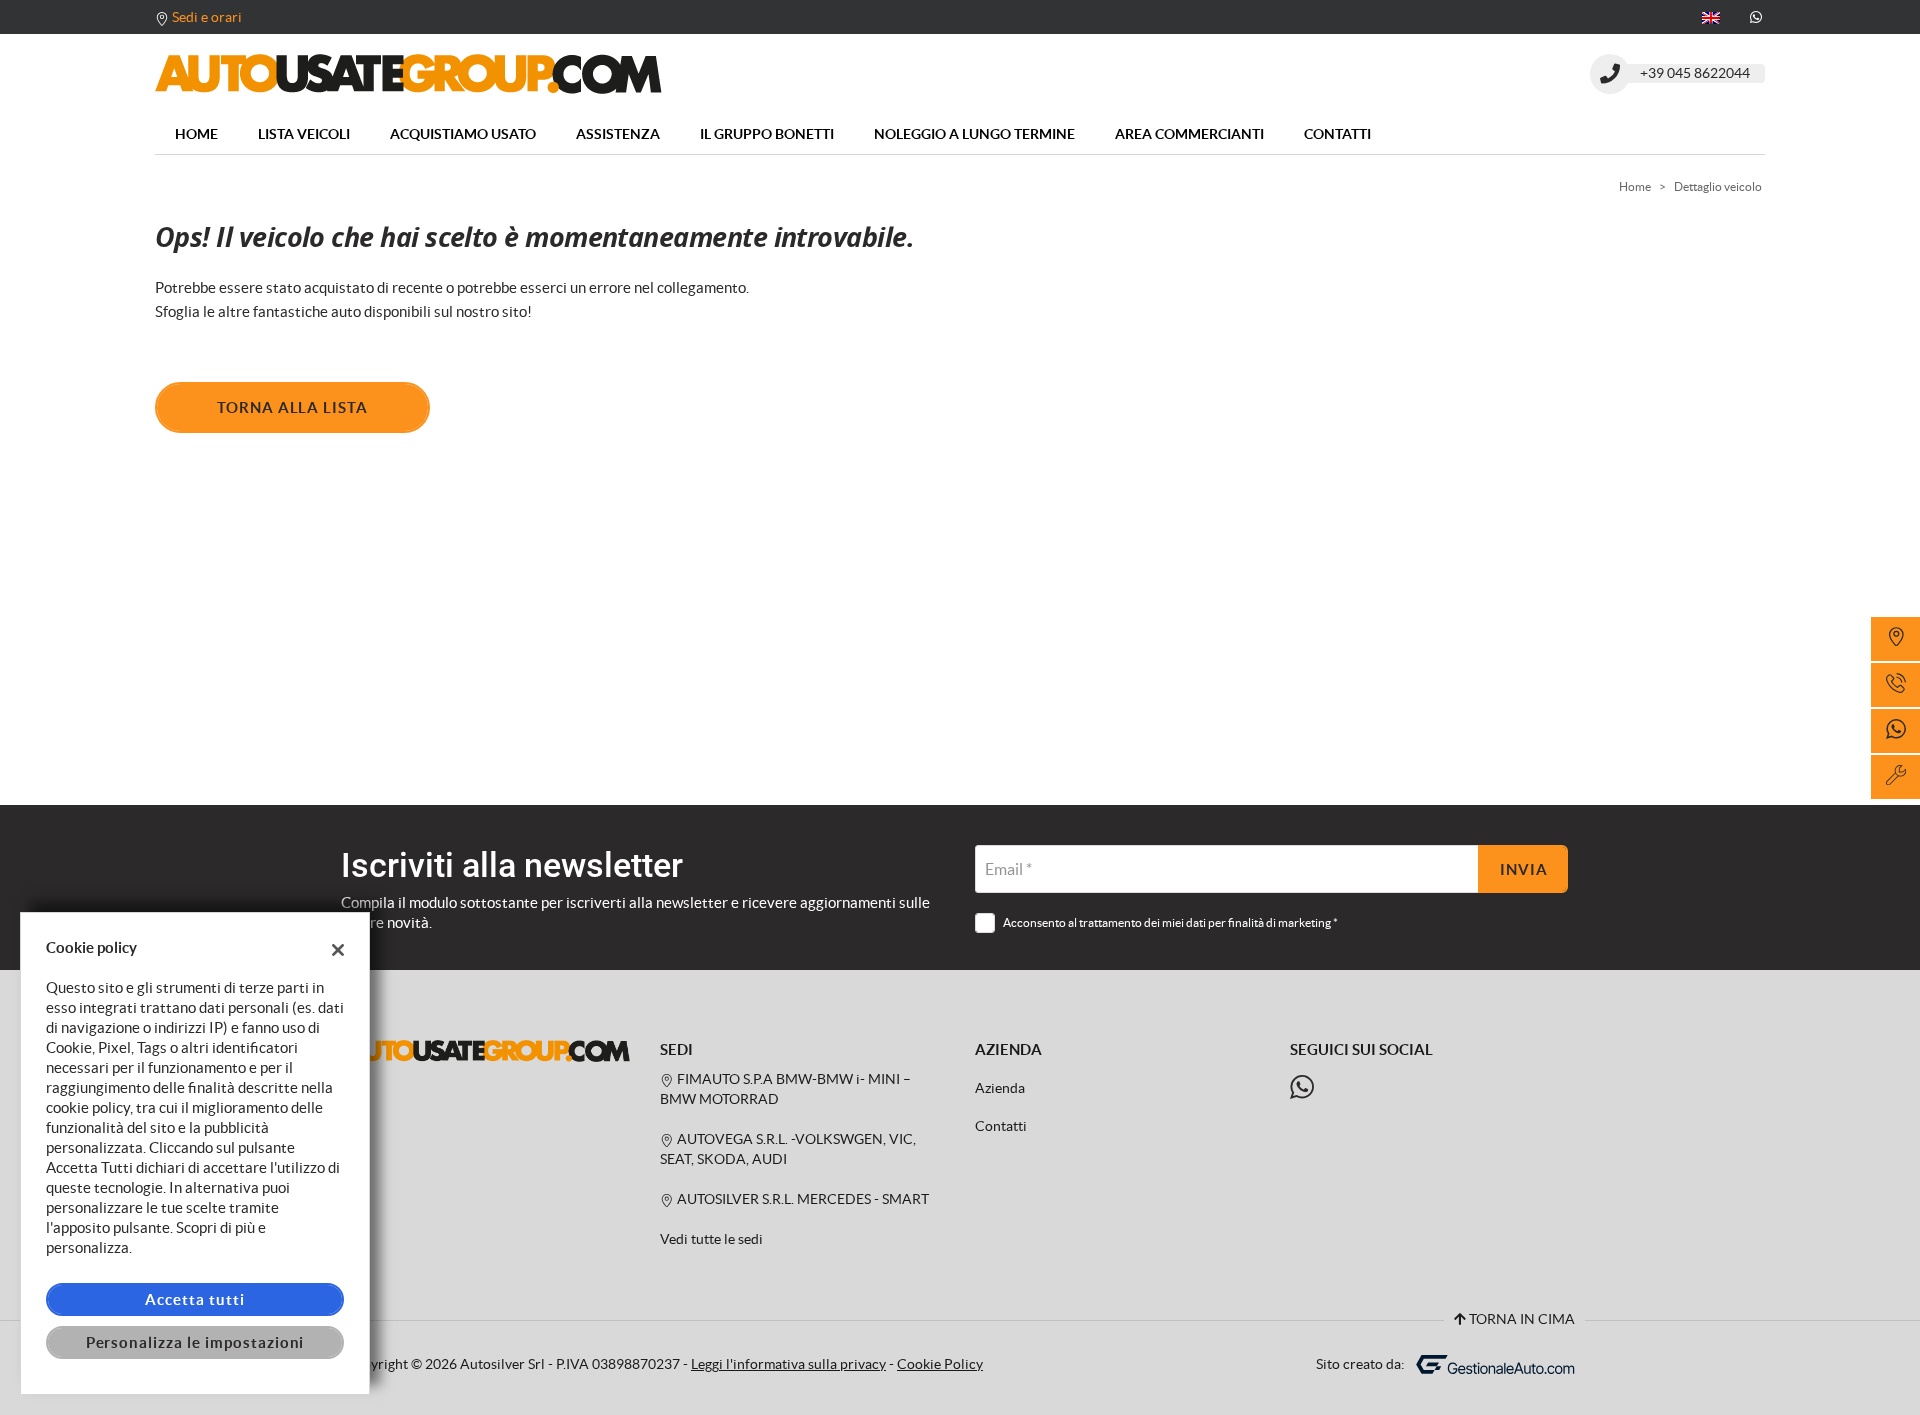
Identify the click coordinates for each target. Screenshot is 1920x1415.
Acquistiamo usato (463, 134)
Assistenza (618, 134)
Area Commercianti (1189, 134)
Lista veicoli (304, 134)
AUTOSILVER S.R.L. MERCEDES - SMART (801, 1199)
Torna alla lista (292, 407)
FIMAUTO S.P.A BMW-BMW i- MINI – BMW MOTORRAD (785, 1089)
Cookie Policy (940, 1364)
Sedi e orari (207, 17)
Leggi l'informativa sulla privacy (788, 1364)
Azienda (1000, 1088)
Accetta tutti (194, 1299)
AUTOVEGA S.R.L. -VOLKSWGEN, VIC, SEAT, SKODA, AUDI (788, 1149)
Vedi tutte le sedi (711, 1239)
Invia (1524, 869)
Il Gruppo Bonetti (767, 134)
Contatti (1337, 134)
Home (196, 134)
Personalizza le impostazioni (195, 1342)
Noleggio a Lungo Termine (974, 134)
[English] (1711, 16)
